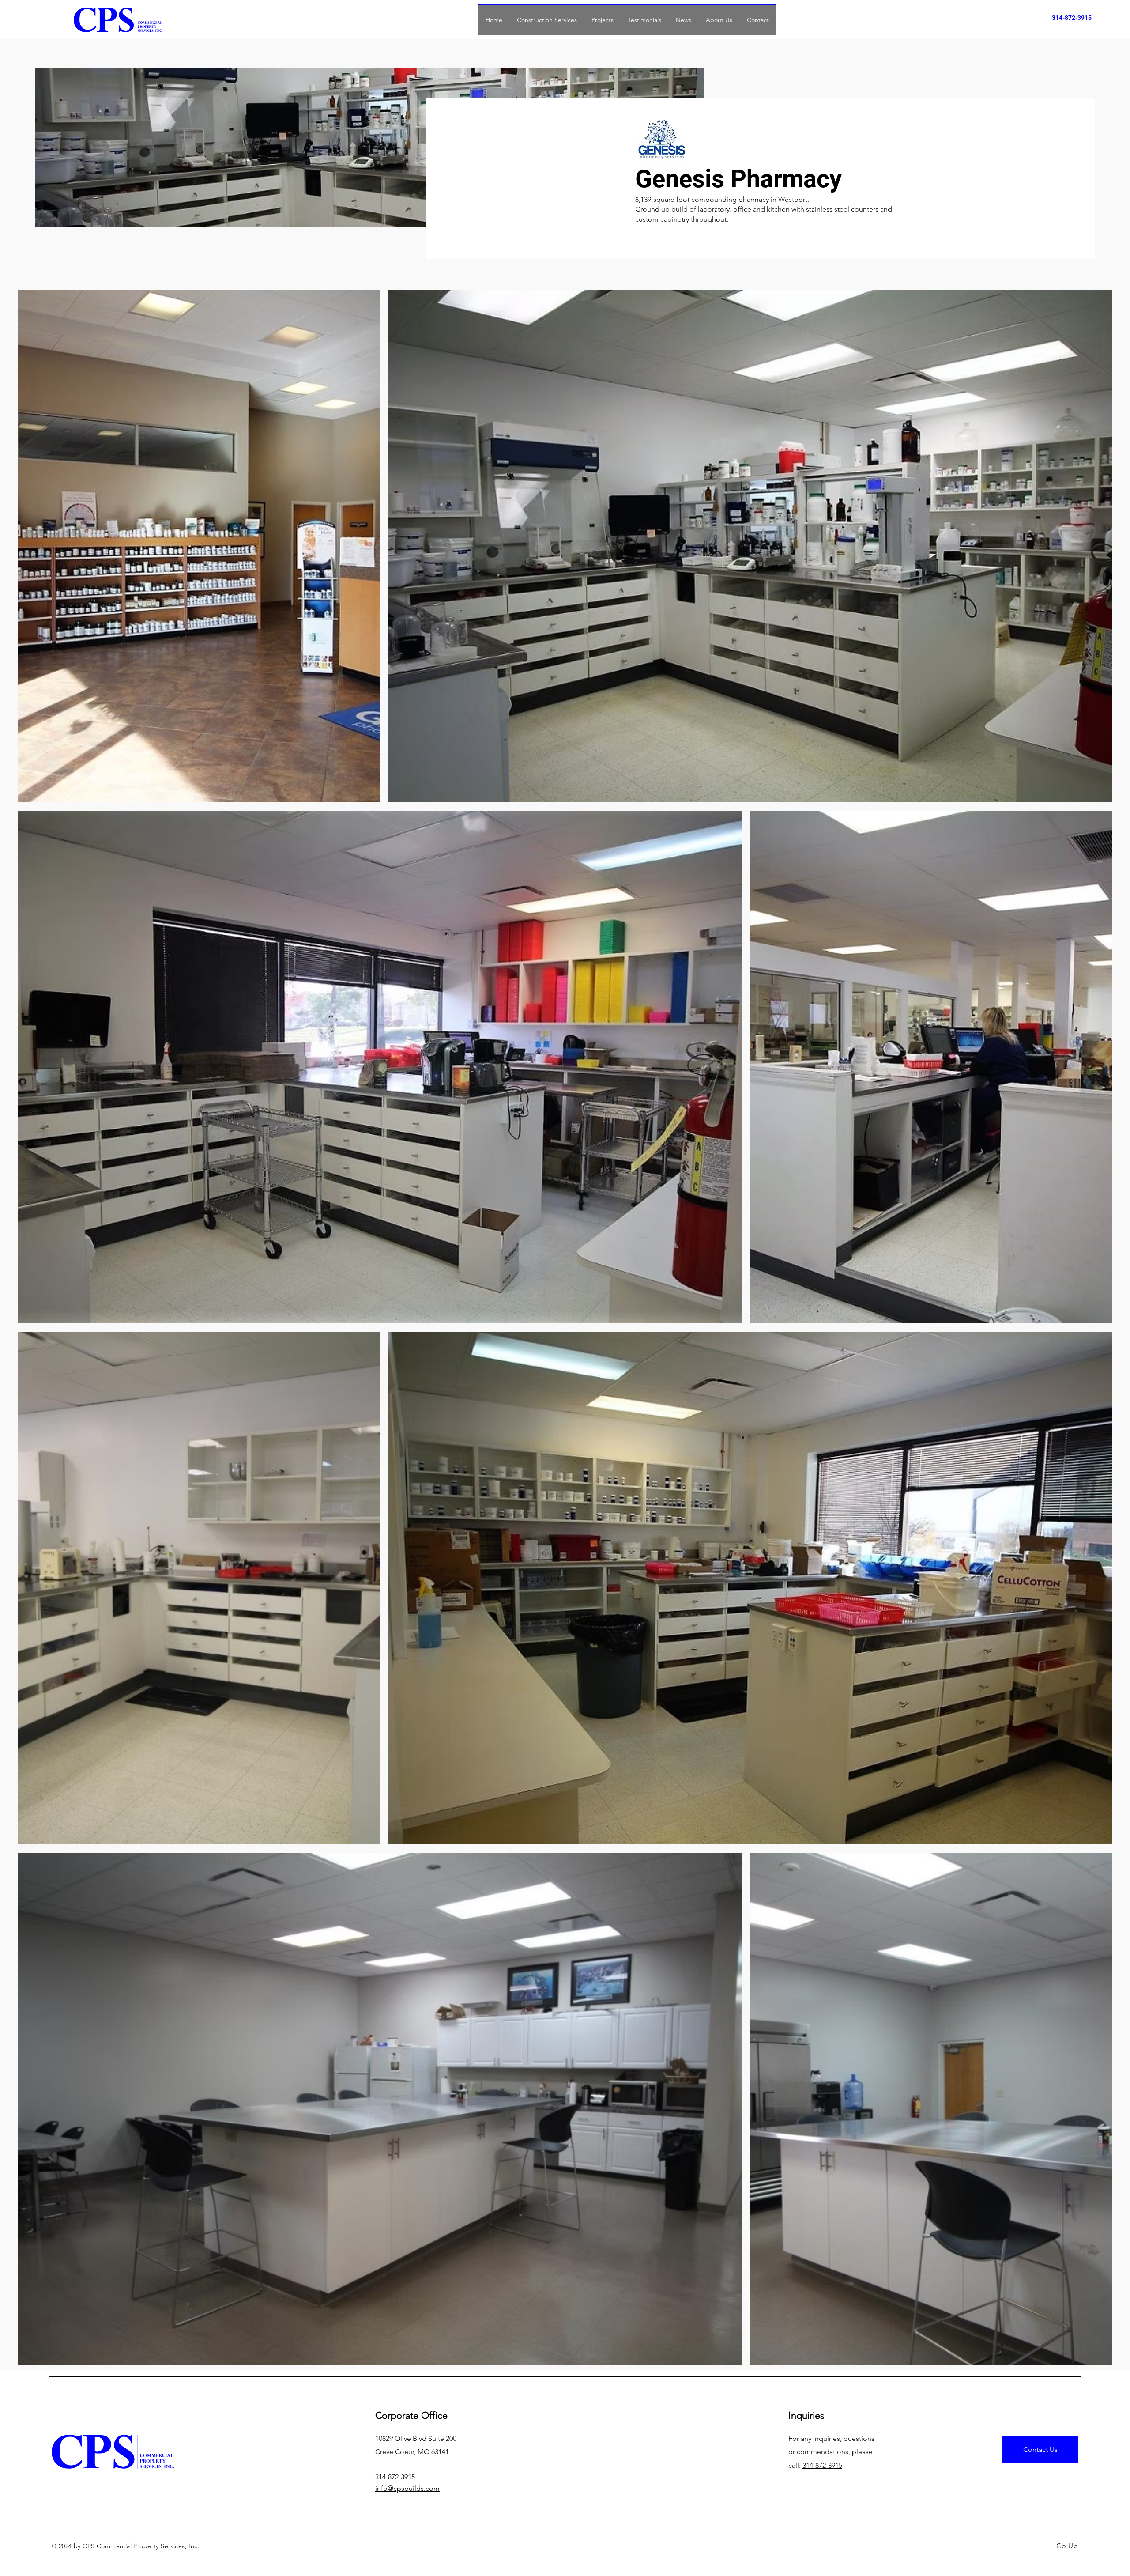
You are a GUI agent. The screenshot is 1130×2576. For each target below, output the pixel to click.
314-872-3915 (1072, 18)
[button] (602, 20)
